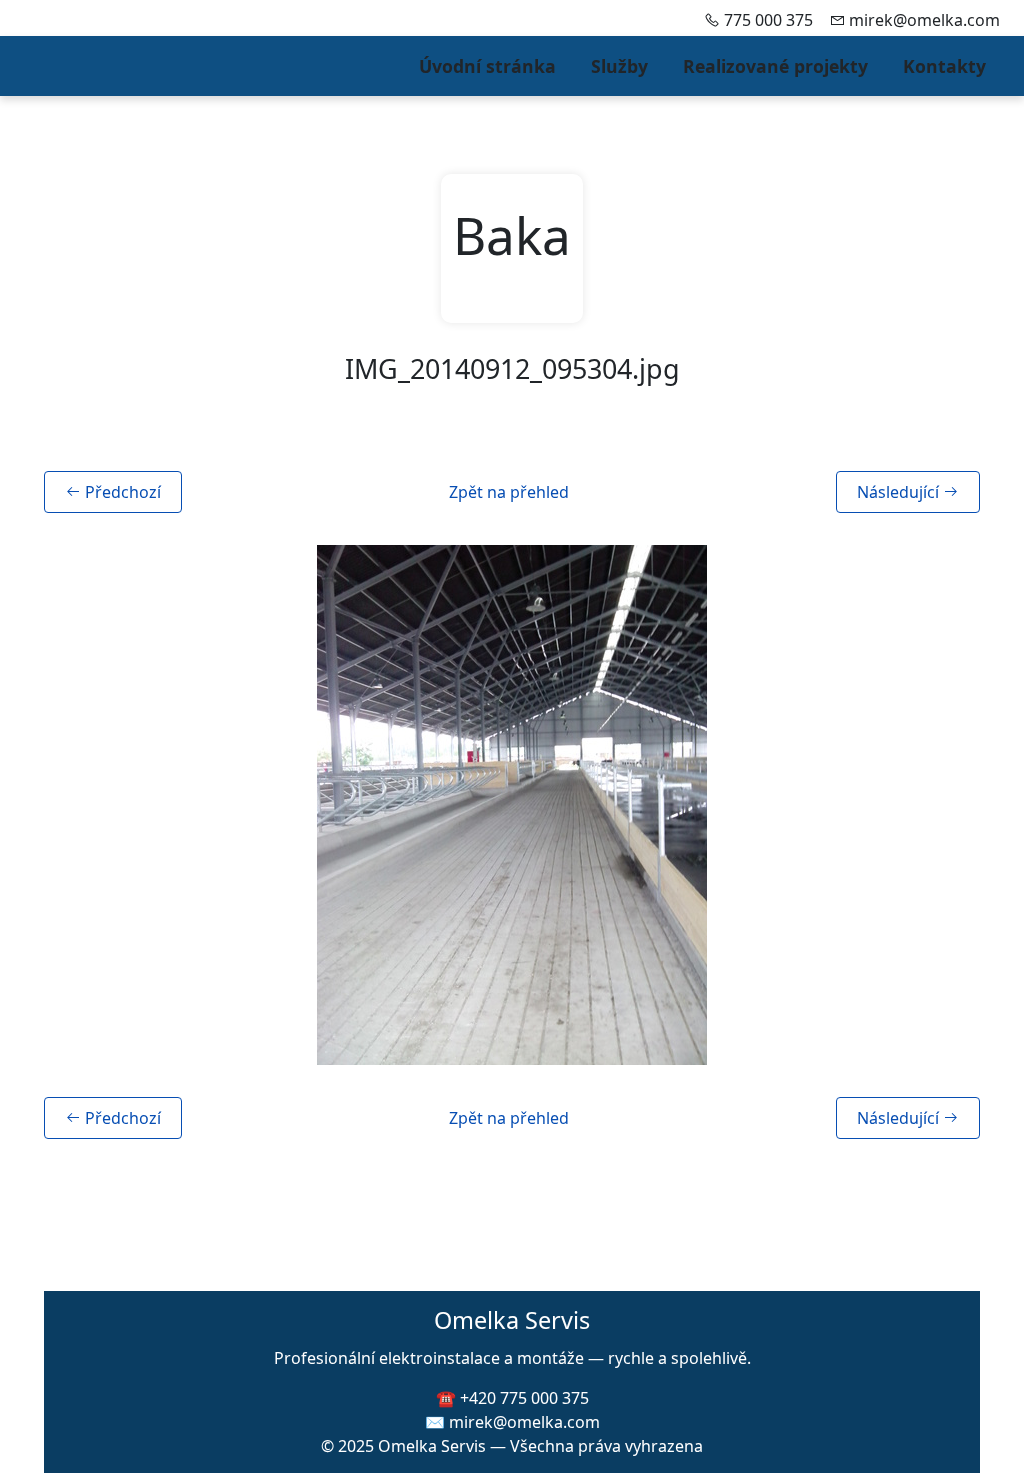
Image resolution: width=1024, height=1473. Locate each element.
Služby (619, 66)
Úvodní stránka (487, 66)
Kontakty (944, 66)
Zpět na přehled (509, 492)
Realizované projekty (775, 66)
